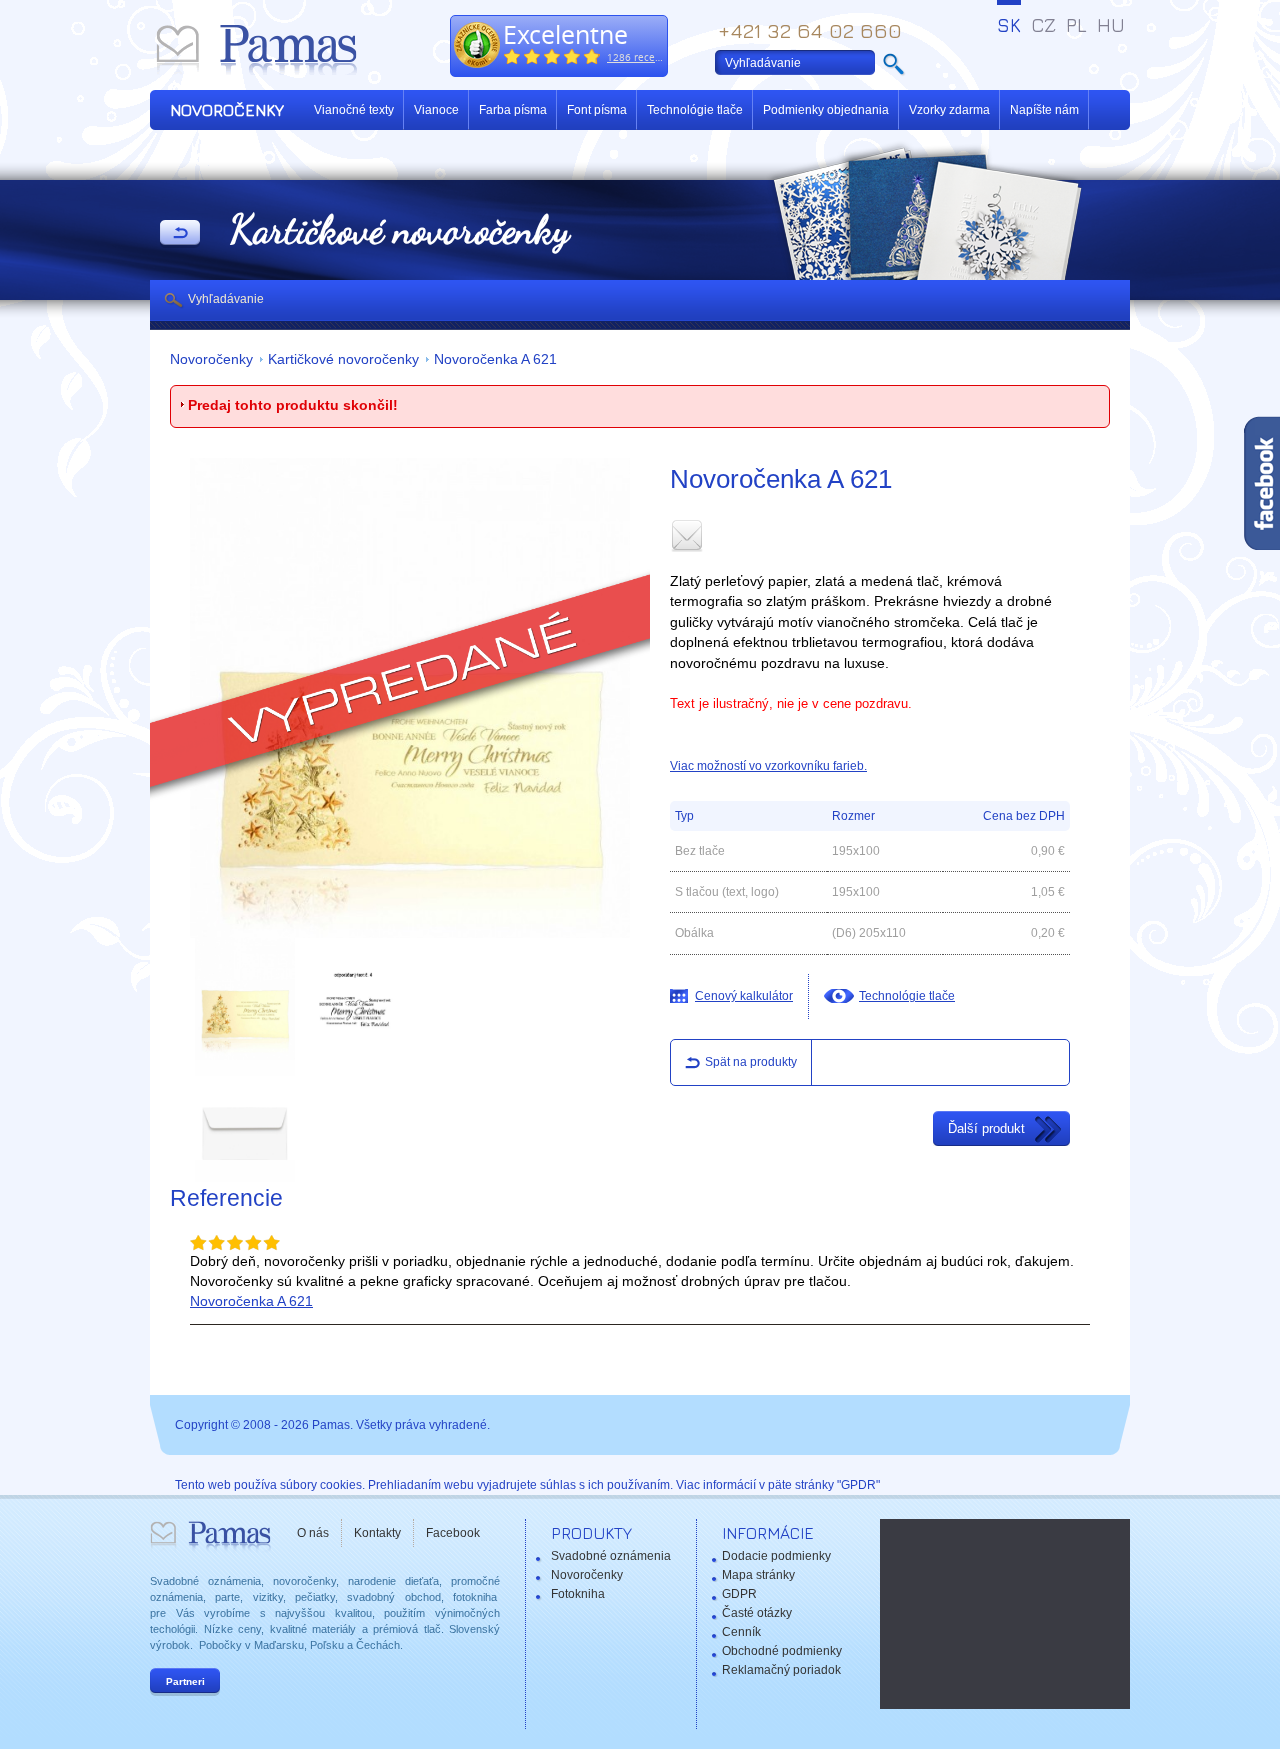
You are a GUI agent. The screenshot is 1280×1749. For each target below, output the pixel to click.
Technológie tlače (695, 110)
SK (1009, 25)
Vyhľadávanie (226, 299)
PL (1076, 25)
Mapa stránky (758, 1575)
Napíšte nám (1044, 110)
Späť (180, 234)
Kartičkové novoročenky (343, 359)
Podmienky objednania (826, 110)
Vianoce (436, 110)
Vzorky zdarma (949, 110)
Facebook (453, 1533)
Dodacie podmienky (776, 1556)
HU (1111, 25)
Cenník (741, 1632)
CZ (1043, 25)
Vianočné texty (354, 110)
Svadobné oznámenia (611, 1556)
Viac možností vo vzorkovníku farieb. (768, 766)
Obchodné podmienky (782, 1651)
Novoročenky (211, 359)
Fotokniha (578, 1594)
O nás (313, 1533)
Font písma (597, 110)
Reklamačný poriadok (781, 1670)
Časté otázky (757, 1613)
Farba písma (513, 110)
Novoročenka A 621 (495, 359)
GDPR (739, 1594)
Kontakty (377, 1533)
